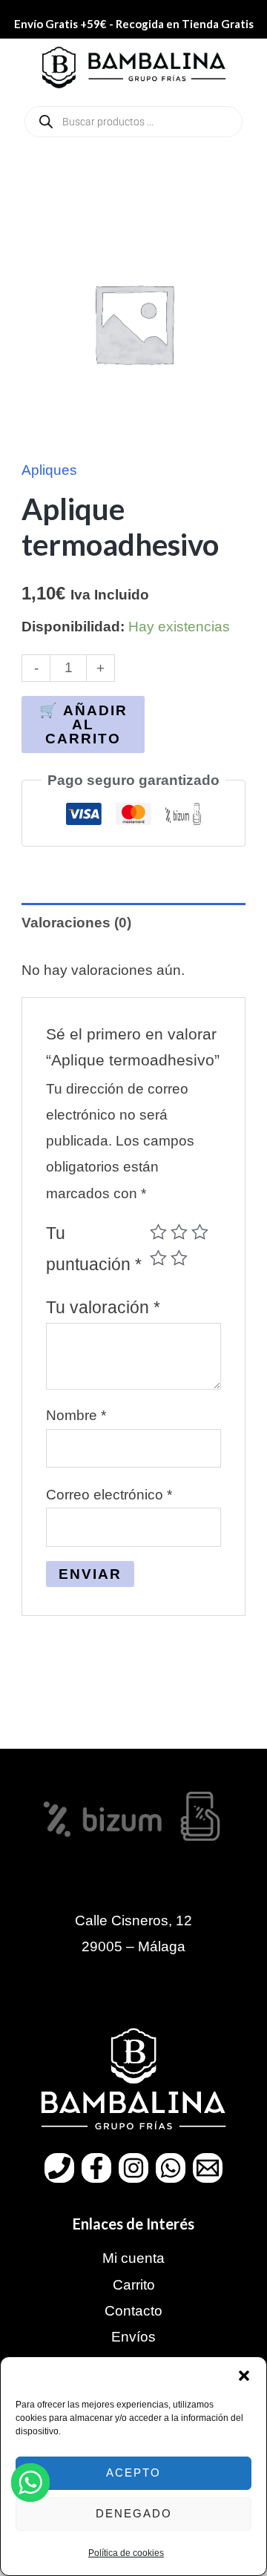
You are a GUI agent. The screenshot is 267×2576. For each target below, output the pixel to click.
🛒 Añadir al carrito (83, 724)
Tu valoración (103, 1307)
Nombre (76, 1415)
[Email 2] (208, 2168)
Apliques (49, 470)
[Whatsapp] (171, 2168)
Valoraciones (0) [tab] (76, 923)
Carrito (134, 2285)
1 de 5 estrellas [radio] (158, 1232)
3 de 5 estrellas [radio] (200, 1232)
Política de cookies (126, 2553)
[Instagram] (133, 2168)
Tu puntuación (94, 1249)
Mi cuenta (133, 2258)
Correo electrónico (109, 1495)
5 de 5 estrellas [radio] (179, 1258)
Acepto (133, 2472)
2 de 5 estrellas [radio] (179, 1232)
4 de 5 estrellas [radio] (158, 1258)
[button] (244, 2376)
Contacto (133, 2311)
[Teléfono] (59, 2168)
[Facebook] (96, 2168)
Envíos (133, 2337)
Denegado (134, 2513)
